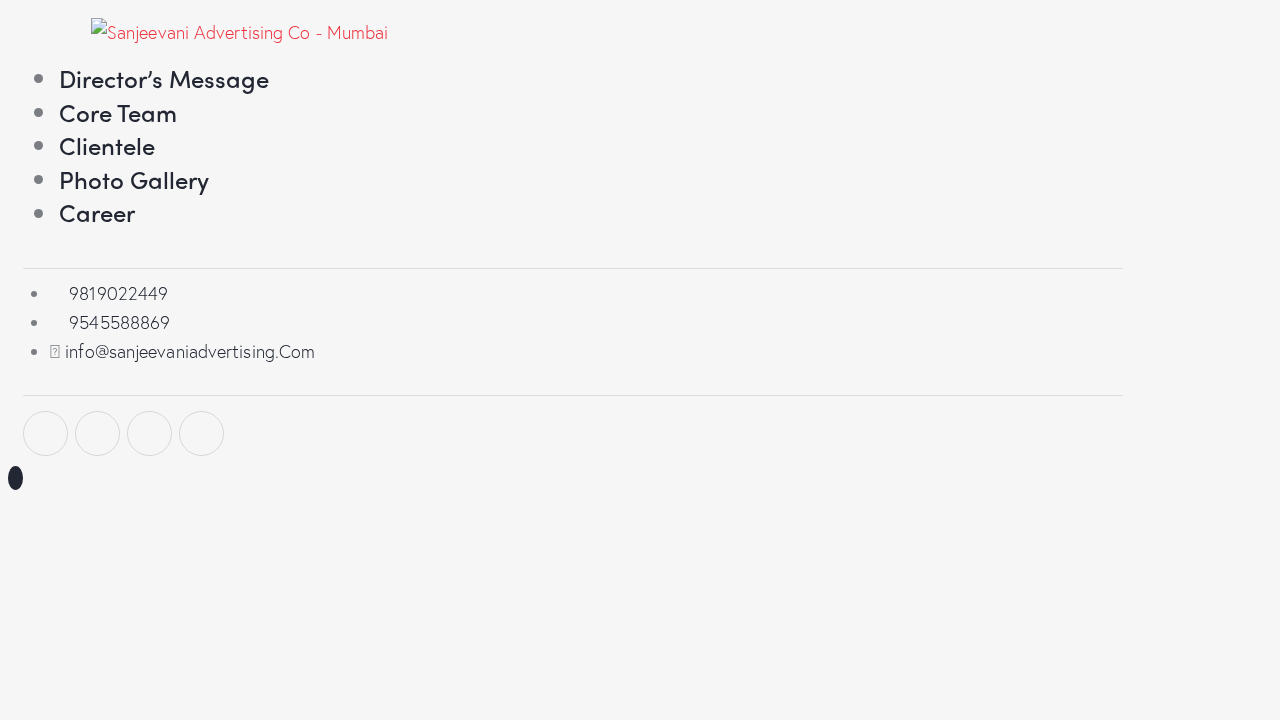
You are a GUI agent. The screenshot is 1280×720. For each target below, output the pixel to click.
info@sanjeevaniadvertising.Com (190, 351)
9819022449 (118, 293)
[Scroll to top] (15, 478)
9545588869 (119, 322)
